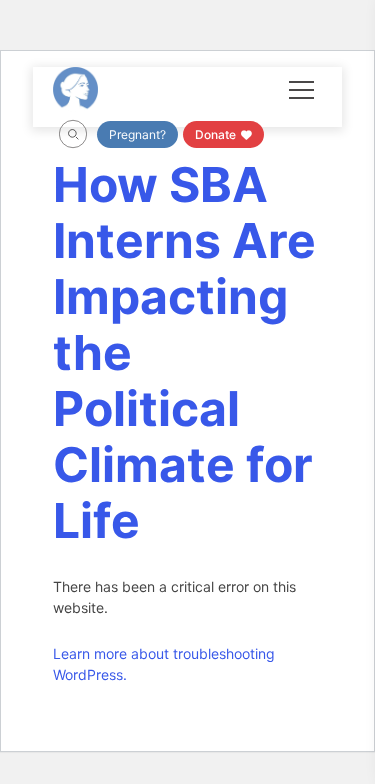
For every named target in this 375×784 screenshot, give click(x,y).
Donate (217, 134)
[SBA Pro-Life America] (75, 88)
